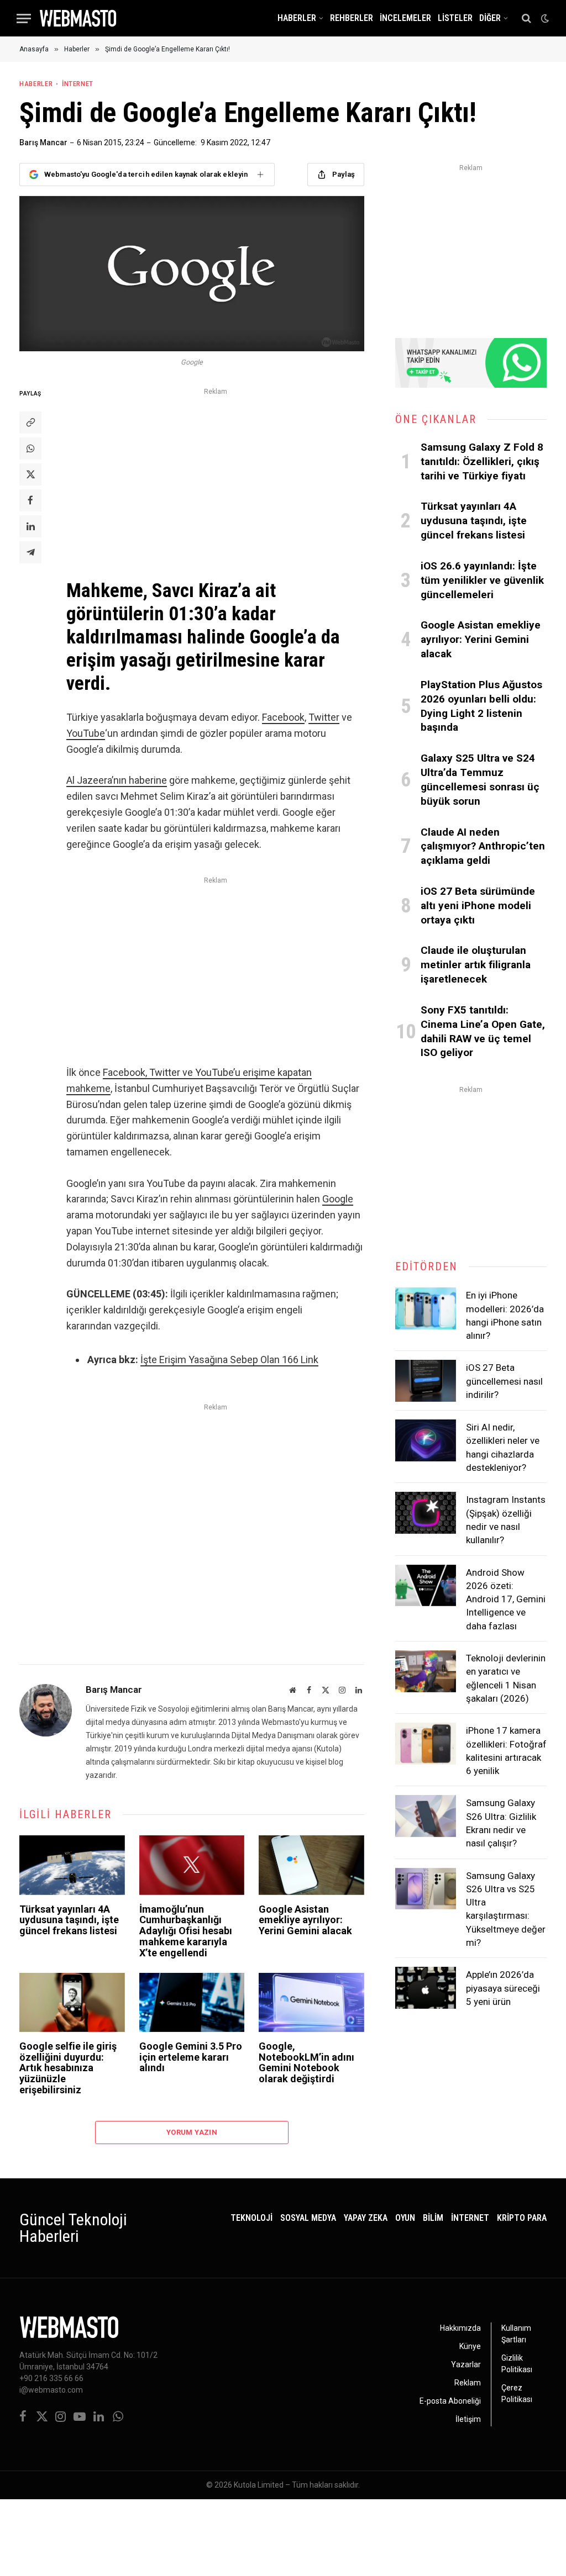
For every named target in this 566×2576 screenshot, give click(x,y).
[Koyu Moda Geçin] (544, 18)
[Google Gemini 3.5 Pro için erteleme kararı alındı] (192, 2002)
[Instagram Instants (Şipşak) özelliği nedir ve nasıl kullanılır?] (426, 1513)
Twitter (324, 717)
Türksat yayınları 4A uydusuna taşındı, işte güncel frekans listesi (69, 1920)
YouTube (86, 733)
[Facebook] (30, 500)
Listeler (455, 18)
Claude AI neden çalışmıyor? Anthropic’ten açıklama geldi (483, 846)
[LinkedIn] (30, 526)
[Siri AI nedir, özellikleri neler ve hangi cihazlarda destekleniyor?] (426, 1440)
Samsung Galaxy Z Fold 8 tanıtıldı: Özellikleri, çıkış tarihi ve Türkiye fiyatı (482, 461)
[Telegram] (30, 552)
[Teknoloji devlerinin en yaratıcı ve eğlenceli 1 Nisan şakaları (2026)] (426, 1671)
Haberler (297, 18)
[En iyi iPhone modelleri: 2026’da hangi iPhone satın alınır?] (426, 1308)
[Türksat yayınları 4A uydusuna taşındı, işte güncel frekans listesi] (72, 1865)
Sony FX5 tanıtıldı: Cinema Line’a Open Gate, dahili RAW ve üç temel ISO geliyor (483, 1031)
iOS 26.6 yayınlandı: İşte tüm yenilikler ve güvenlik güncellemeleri (482, 580)
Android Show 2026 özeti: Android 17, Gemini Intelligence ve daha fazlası (506, 1599)
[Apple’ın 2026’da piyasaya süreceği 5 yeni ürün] (426, 1988)
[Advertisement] (215, 476)
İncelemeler (405, 18)
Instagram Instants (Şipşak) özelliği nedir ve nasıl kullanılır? (506, 1520)
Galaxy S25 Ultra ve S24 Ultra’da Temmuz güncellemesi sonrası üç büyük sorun (480, 779)
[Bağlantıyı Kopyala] (30, 423)
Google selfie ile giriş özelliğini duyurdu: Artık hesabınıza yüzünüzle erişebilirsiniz (68, 2068)
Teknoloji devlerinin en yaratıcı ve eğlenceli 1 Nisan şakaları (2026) (506, 1678)
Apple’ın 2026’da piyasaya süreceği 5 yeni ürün (503, 1988)
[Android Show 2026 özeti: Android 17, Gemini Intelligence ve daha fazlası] (426, 1586)
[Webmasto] (78, 18)
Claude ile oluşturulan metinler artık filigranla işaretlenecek (476, 965)
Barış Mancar (43, 142)
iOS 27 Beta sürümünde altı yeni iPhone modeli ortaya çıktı (478, 906)
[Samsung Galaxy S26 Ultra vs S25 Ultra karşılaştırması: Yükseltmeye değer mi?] (426, 1889)
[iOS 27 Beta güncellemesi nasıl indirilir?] (426, 1381)
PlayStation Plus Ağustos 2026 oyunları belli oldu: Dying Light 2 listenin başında (481, 706)
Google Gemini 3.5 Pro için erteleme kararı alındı (191, 2057)
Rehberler (352, 18)
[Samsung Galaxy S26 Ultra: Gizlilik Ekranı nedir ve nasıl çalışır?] (426, 1816)
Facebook (283, 717)
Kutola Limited (259, 2485)
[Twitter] (30, 474)
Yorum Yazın (192, 2132)
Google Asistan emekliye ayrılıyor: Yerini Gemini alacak (305, 1920)
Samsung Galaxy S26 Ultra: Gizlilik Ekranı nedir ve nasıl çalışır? (501, 1823)
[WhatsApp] (30, 448)
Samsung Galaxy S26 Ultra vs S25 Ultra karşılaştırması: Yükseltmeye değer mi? (506, 1909)
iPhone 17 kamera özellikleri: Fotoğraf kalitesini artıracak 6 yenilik (506, 1751)
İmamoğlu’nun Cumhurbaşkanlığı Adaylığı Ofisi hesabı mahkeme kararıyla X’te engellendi (186, 1931)
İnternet (78, 84)
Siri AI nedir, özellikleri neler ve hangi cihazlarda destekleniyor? (503, 1447)
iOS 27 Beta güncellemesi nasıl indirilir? (504, 1381)
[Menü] (24, 19)
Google (338, 1199)
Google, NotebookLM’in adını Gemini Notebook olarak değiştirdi (306, 2063)
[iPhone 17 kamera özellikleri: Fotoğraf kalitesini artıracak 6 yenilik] (426, 1744)
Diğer (490, 18)
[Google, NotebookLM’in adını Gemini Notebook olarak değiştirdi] (311, 2002)
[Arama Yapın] (526, 19)
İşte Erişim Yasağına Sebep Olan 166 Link (229, 1360)
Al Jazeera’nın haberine (117, 780)
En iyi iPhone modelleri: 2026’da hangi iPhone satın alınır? (505, 1315)
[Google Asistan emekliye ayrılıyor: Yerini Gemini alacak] (311, 1865)
